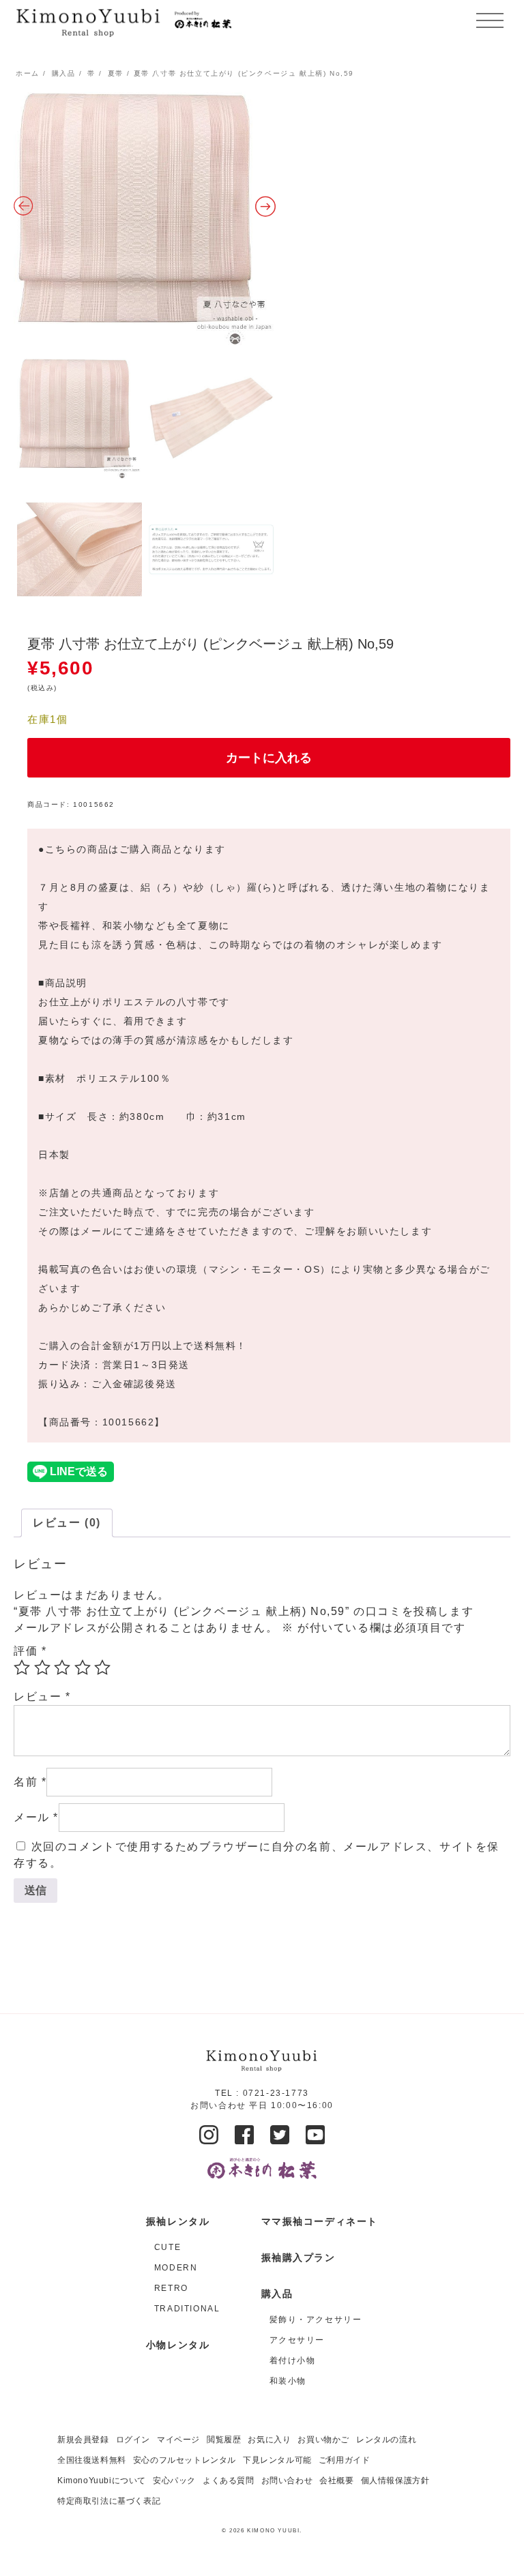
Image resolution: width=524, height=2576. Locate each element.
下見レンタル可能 (277, 2460)
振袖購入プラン (299, 2257)
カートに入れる (269, 758)
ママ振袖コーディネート (320, 2221)
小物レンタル (178, 2345)
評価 (30, 1651)
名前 (30, 1782)
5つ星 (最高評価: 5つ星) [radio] (102, 1668)
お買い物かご (323, 2440)
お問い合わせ (287, 2481)
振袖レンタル (178, 2221)
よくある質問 (229, 2481)
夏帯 (116, 73)
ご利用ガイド (345, 2460)
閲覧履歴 (224, 2440)
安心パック (174, 2481)
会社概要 (336, 2481)
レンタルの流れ (386, 2440)
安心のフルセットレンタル (185, 2460)
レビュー (42, 1697)
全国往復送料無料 (92, 2460)
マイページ (178, 2440)
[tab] (67, 1523)
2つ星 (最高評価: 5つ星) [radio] (42, 1668)
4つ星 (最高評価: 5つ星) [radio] (83, 1668)
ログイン (133, 2440)
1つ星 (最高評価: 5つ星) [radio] (22, 1668)
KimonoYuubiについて (102, 2481)
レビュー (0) (67, 1523)
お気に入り (269, 2440)
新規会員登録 (83, 2440)
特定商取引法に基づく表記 (109, 2501)
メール (36, 1817)
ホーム (28, 73)
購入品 (64, 73)
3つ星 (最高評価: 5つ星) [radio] (62, 1668)
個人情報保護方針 (395, 2481)
